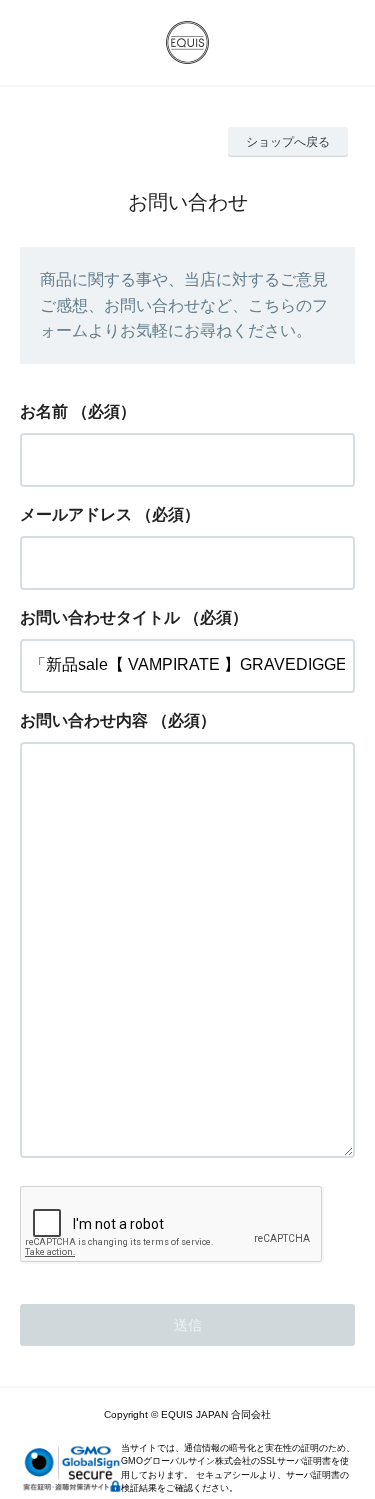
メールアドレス (76, 514)
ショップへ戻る (288, 142)
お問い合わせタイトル (100, 617)
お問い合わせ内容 (84, 720)
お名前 (44, 411)
